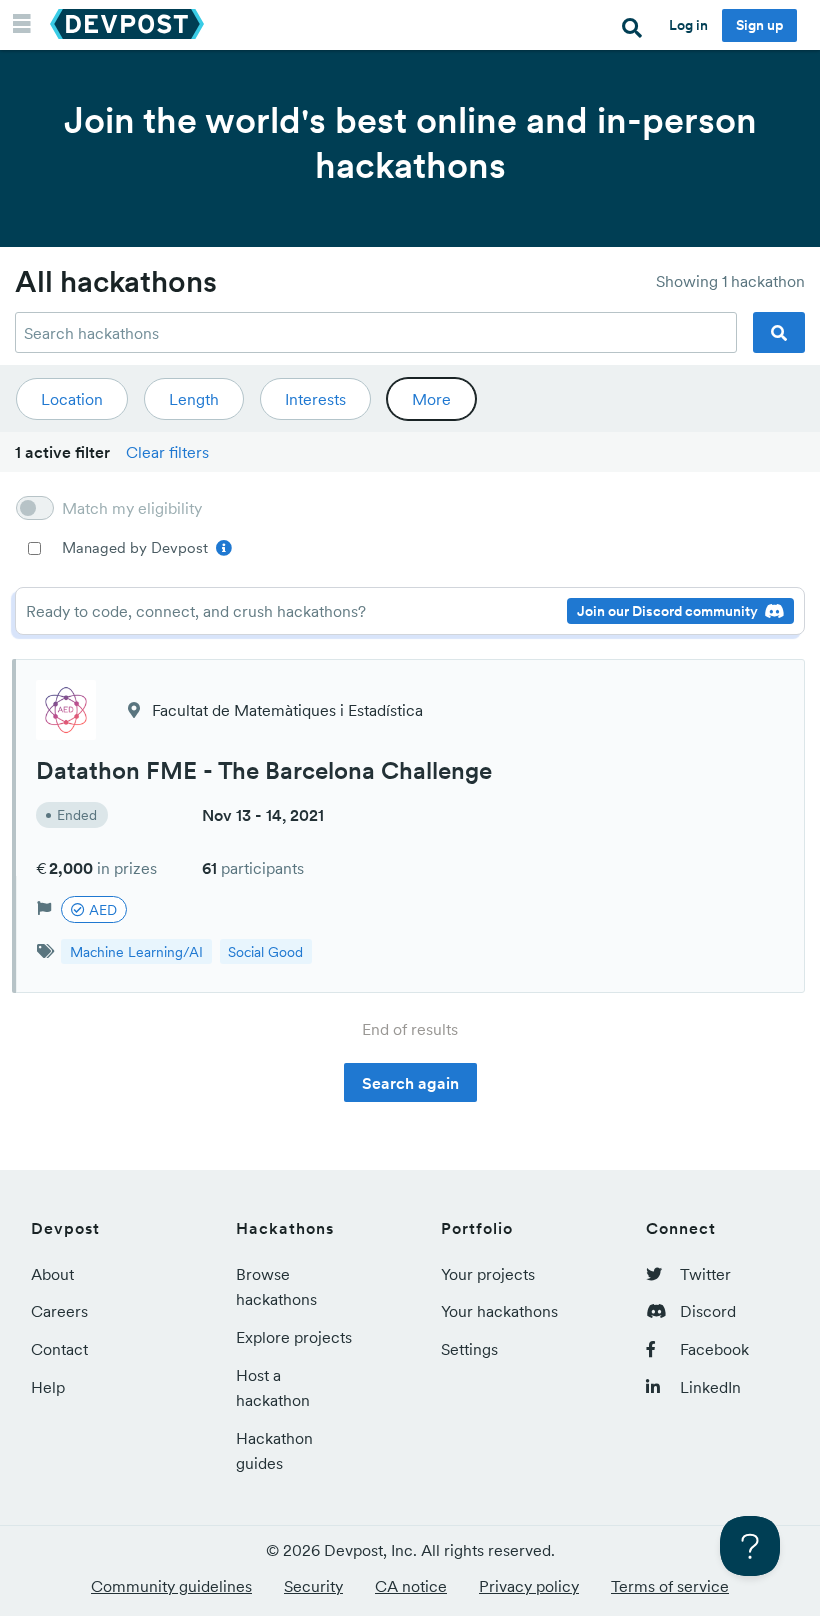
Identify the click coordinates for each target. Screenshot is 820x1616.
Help (48, 1387)
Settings (469, 1349)
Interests (315, 399)
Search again (410, 1083)
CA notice (411, 1586)
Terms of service (670, 1586)
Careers (59, 1311)
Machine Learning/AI (136, 952)
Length (194, 399)
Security (313, 1586)
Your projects (488, 1274)
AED (101, 910)
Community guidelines (171, 1586)
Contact (59, 1349)
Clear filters (167, 452)
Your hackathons (499, 1311)
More (431, 399)
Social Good (265, 952)
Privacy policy (529, 1586)
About (52, 1274)
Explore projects (294, 1337)
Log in (688, 25)
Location (72, 399)
